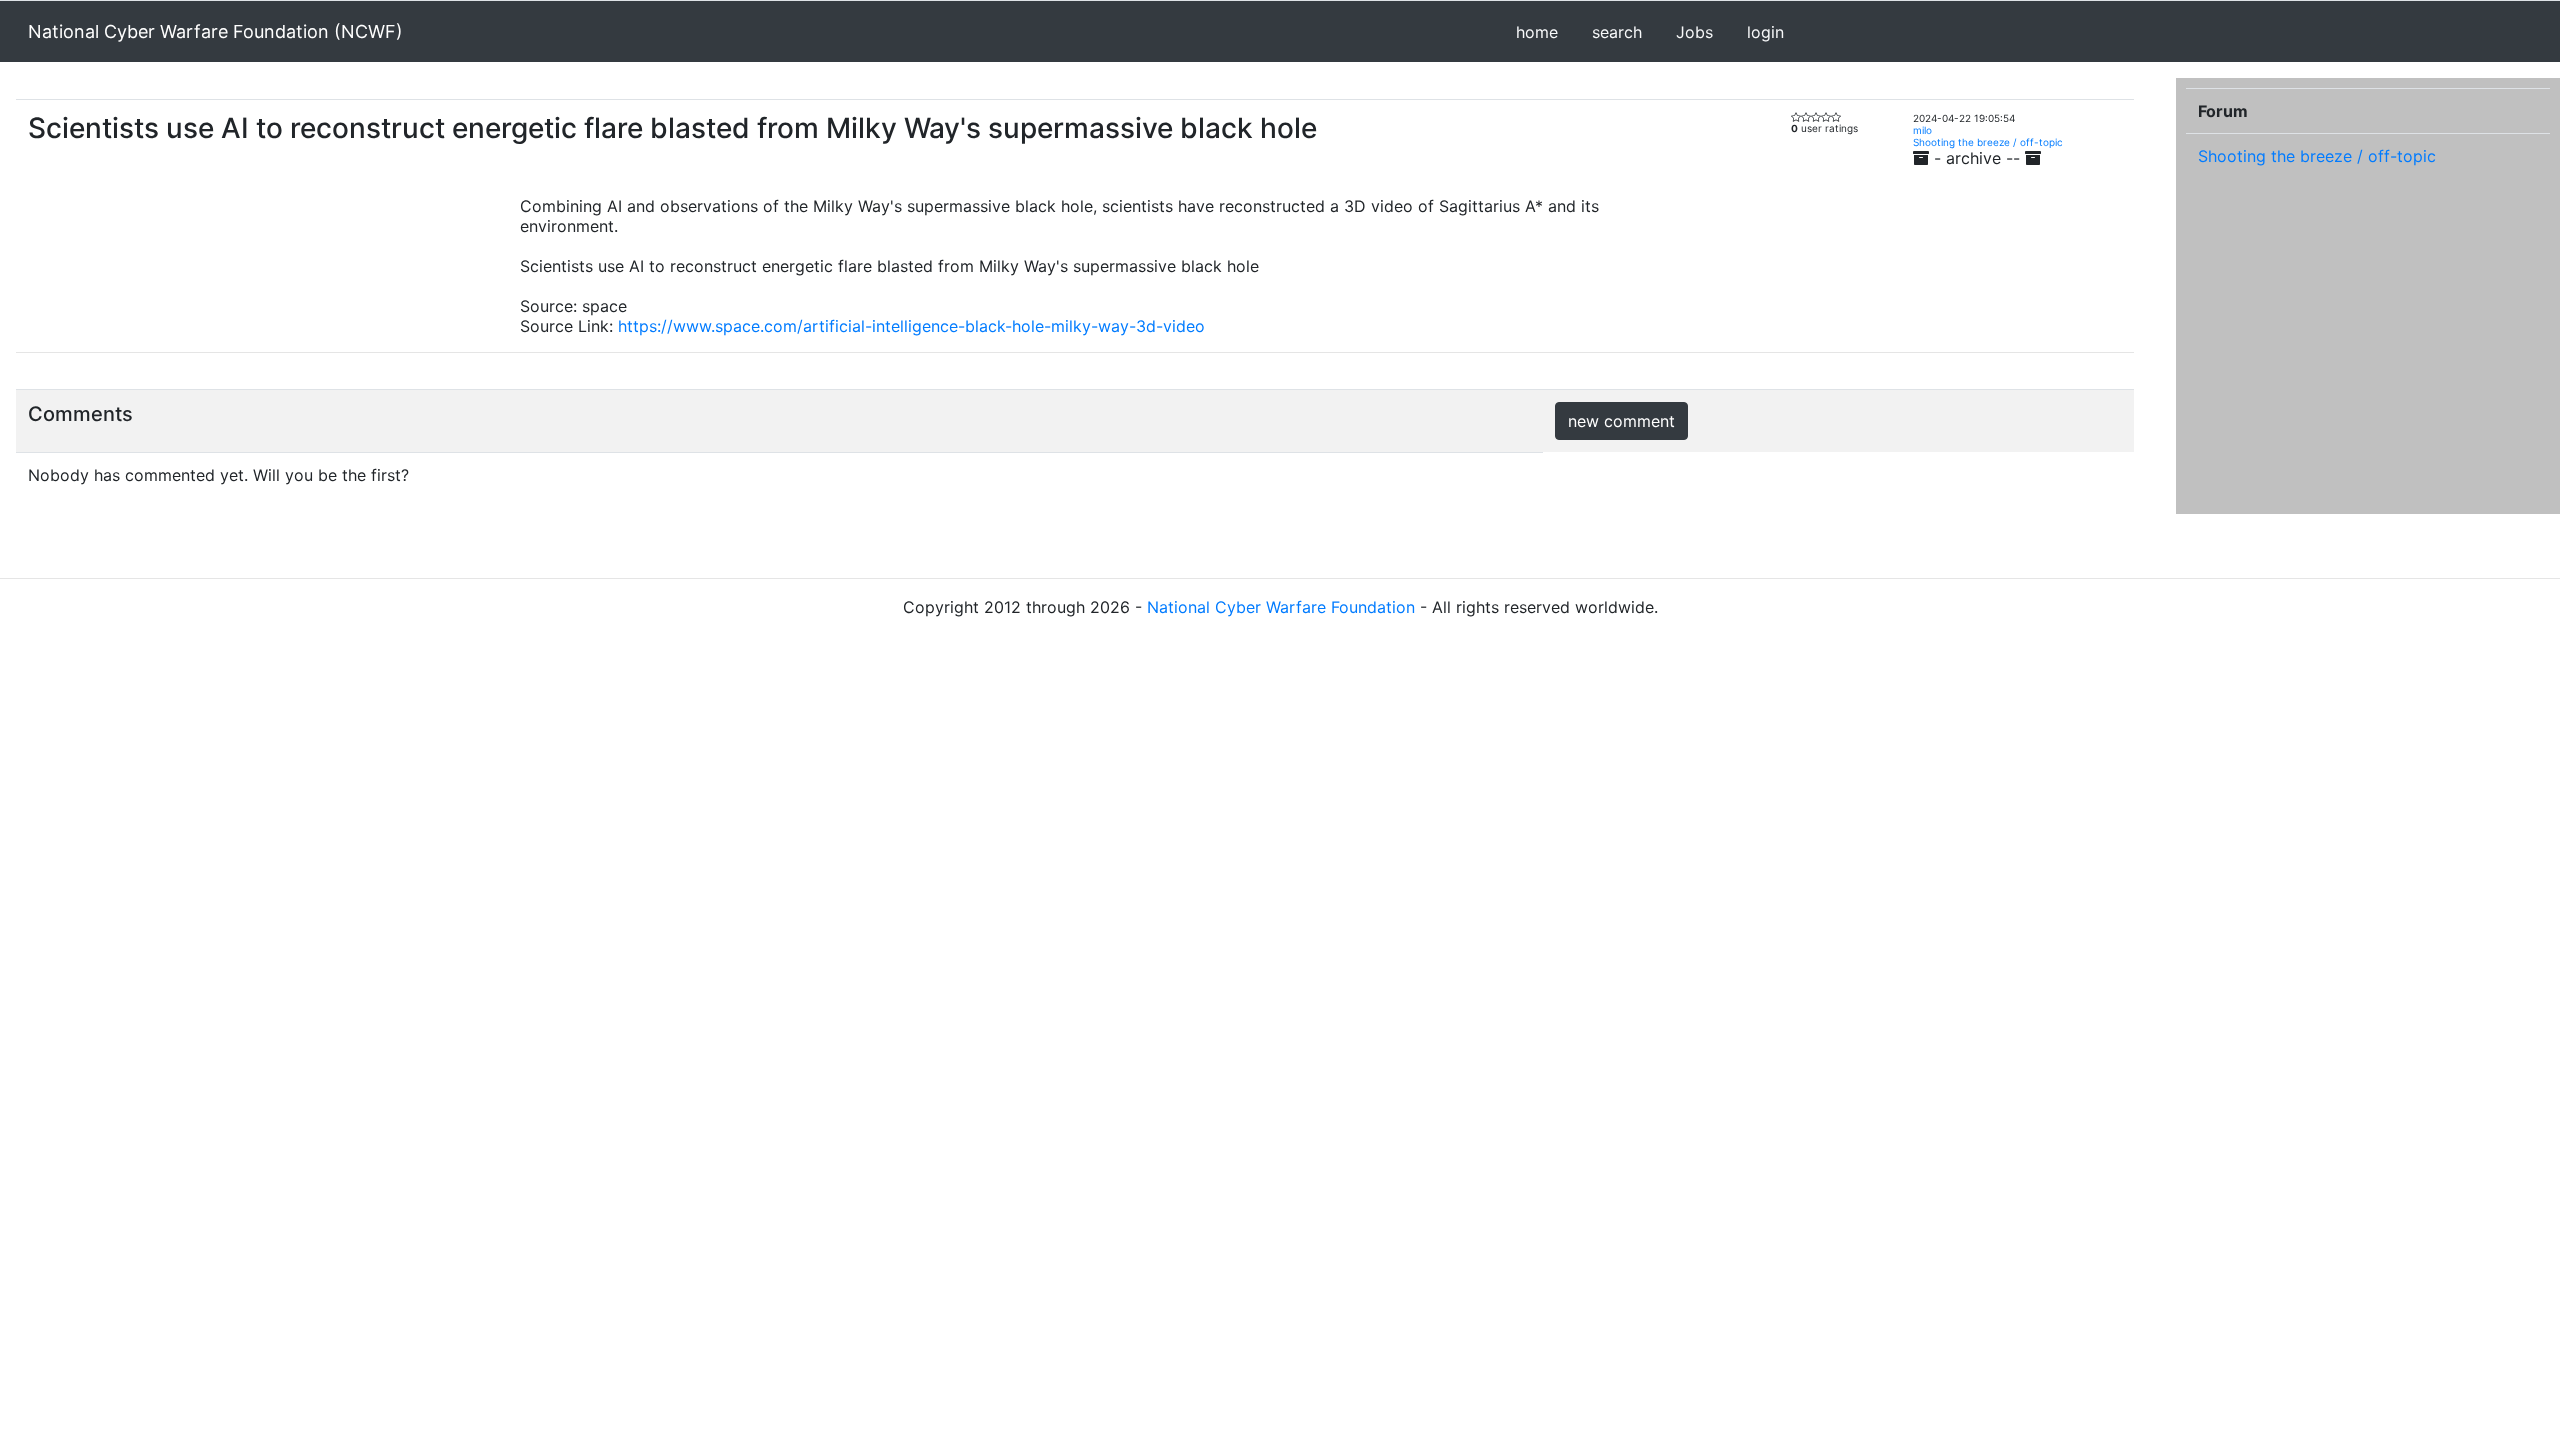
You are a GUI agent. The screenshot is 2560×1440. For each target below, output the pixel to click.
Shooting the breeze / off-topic (1988, 142)
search (1617, 32)
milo (1922, 130)
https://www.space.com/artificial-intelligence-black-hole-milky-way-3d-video (911, 326)
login (1765, 32)
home (1537, 32)
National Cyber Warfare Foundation (1281, 607)
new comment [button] (1621, 421)
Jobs (1694, 32)
